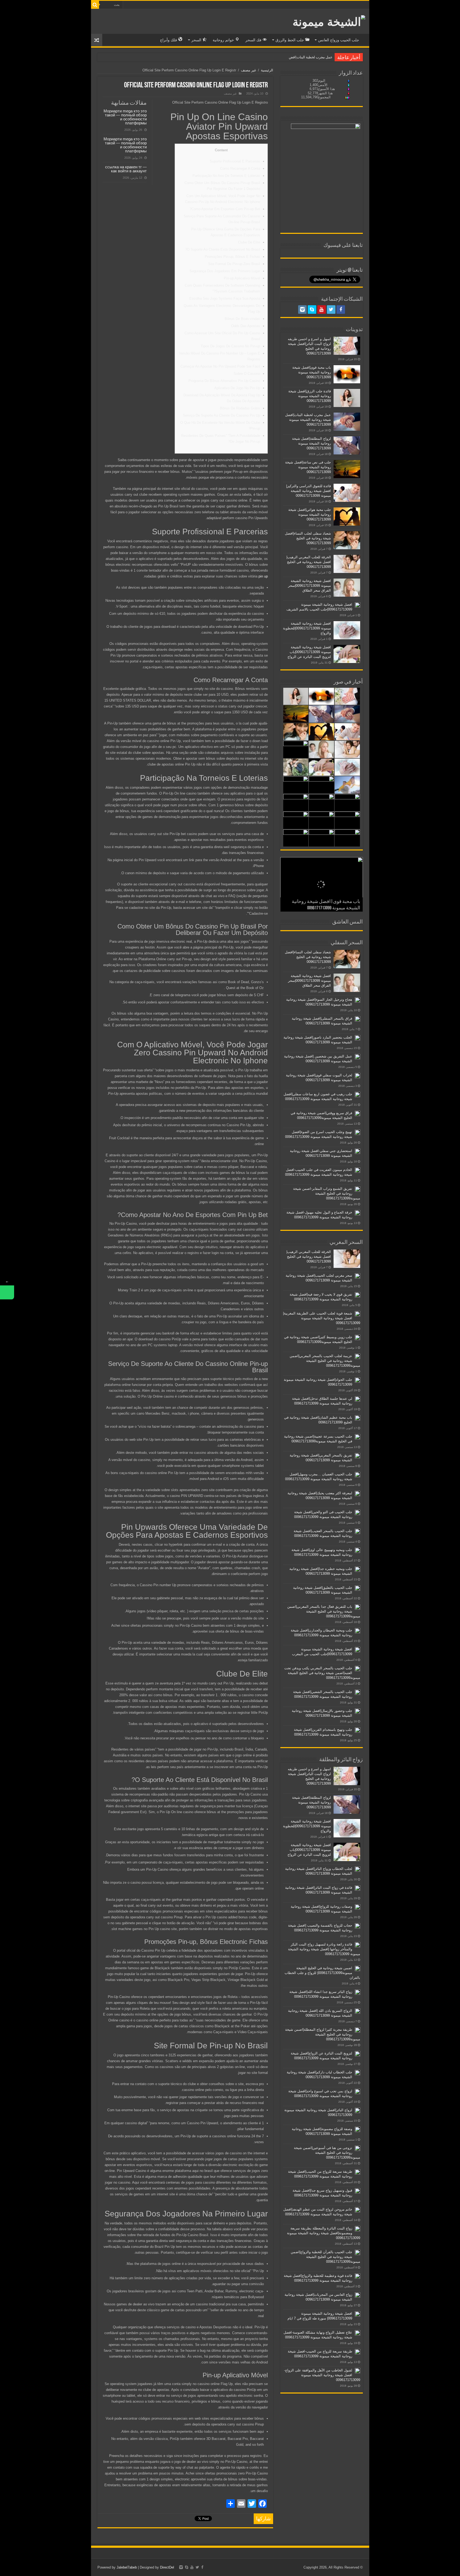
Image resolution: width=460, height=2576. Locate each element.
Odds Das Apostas (246, 326)
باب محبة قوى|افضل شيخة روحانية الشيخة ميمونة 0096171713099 (312, 372)
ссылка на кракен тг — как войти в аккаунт (126, 169)
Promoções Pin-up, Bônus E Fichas (232, 257)
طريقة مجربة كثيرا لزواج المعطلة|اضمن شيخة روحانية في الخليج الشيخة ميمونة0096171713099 (323, 2034)
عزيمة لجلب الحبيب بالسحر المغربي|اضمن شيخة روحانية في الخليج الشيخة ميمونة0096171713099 (325, 1361)
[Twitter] (331, 310)
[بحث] (95, 5)
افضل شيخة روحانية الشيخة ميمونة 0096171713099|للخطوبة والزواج (307, 628)
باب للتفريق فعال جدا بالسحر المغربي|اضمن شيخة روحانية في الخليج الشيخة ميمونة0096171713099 (324, 1611)
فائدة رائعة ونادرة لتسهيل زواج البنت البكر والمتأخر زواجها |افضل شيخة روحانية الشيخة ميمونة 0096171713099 (324, 1949)
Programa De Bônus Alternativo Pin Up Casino (224, 381)
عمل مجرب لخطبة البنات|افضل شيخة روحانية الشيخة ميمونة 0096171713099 (308, 420)
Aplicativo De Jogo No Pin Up (237, 388)
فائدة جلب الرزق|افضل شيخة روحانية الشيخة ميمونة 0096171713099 (310, 396)
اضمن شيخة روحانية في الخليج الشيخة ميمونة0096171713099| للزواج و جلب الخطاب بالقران (322, 1973)
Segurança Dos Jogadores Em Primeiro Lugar (225, 271)
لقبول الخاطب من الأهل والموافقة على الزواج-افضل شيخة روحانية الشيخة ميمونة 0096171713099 (322, 2375)
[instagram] (302, 310)
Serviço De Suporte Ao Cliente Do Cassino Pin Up (221, 415)
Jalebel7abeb (127, 2567)
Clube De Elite (249, 242)
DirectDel (167, 2567)
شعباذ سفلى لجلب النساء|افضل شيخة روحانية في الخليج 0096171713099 (308, 538)
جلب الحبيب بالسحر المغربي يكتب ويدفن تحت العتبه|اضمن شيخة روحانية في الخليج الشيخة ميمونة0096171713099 (322, 1673)
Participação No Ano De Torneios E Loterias (226, 176)
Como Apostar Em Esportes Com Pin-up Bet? (225, 209)
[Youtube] (322, 310)
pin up (263, 576)
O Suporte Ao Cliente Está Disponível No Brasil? (223, 249)
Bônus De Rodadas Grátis (240, 408)
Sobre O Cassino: (246, 374)
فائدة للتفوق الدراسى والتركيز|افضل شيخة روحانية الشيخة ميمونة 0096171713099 (309, 491)
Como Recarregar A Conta (240, 168)
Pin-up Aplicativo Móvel (242, 278)
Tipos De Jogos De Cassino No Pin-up (230, 346)
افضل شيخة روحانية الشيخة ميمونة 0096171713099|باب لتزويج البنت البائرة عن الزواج (309, 652)
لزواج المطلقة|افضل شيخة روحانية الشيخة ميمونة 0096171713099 (284, 57)
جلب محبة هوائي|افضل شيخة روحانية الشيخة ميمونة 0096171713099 (310, 514)
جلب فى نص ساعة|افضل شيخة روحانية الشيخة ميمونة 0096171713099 (308, 467)
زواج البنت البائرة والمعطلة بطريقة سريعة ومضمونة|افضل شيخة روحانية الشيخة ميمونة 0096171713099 (324, 2233)
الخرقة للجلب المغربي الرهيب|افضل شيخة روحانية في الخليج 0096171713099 (309, 562)
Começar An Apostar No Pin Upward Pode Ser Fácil (220, 366)
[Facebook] (341, 310)
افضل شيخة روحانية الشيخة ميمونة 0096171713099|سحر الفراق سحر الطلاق (309, 586)
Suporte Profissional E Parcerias (235, 161)
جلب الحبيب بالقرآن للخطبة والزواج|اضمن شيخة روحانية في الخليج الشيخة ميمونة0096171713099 (325, 2257)
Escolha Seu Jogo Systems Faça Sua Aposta (225, 298)
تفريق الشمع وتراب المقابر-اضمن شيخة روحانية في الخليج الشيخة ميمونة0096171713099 (327, 1193)
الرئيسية (267, 70)
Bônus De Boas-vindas (242, 319)
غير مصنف (249, 70)
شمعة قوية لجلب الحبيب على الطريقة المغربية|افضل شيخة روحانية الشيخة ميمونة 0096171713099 (322, 1318)
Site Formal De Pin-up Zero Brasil (234, 264)
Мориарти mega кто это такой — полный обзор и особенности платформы (125, 117)
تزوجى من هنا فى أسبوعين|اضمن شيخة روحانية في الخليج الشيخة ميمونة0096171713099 (327, 2153)
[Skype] (312, 310)
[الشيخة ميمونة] (329, 21)
